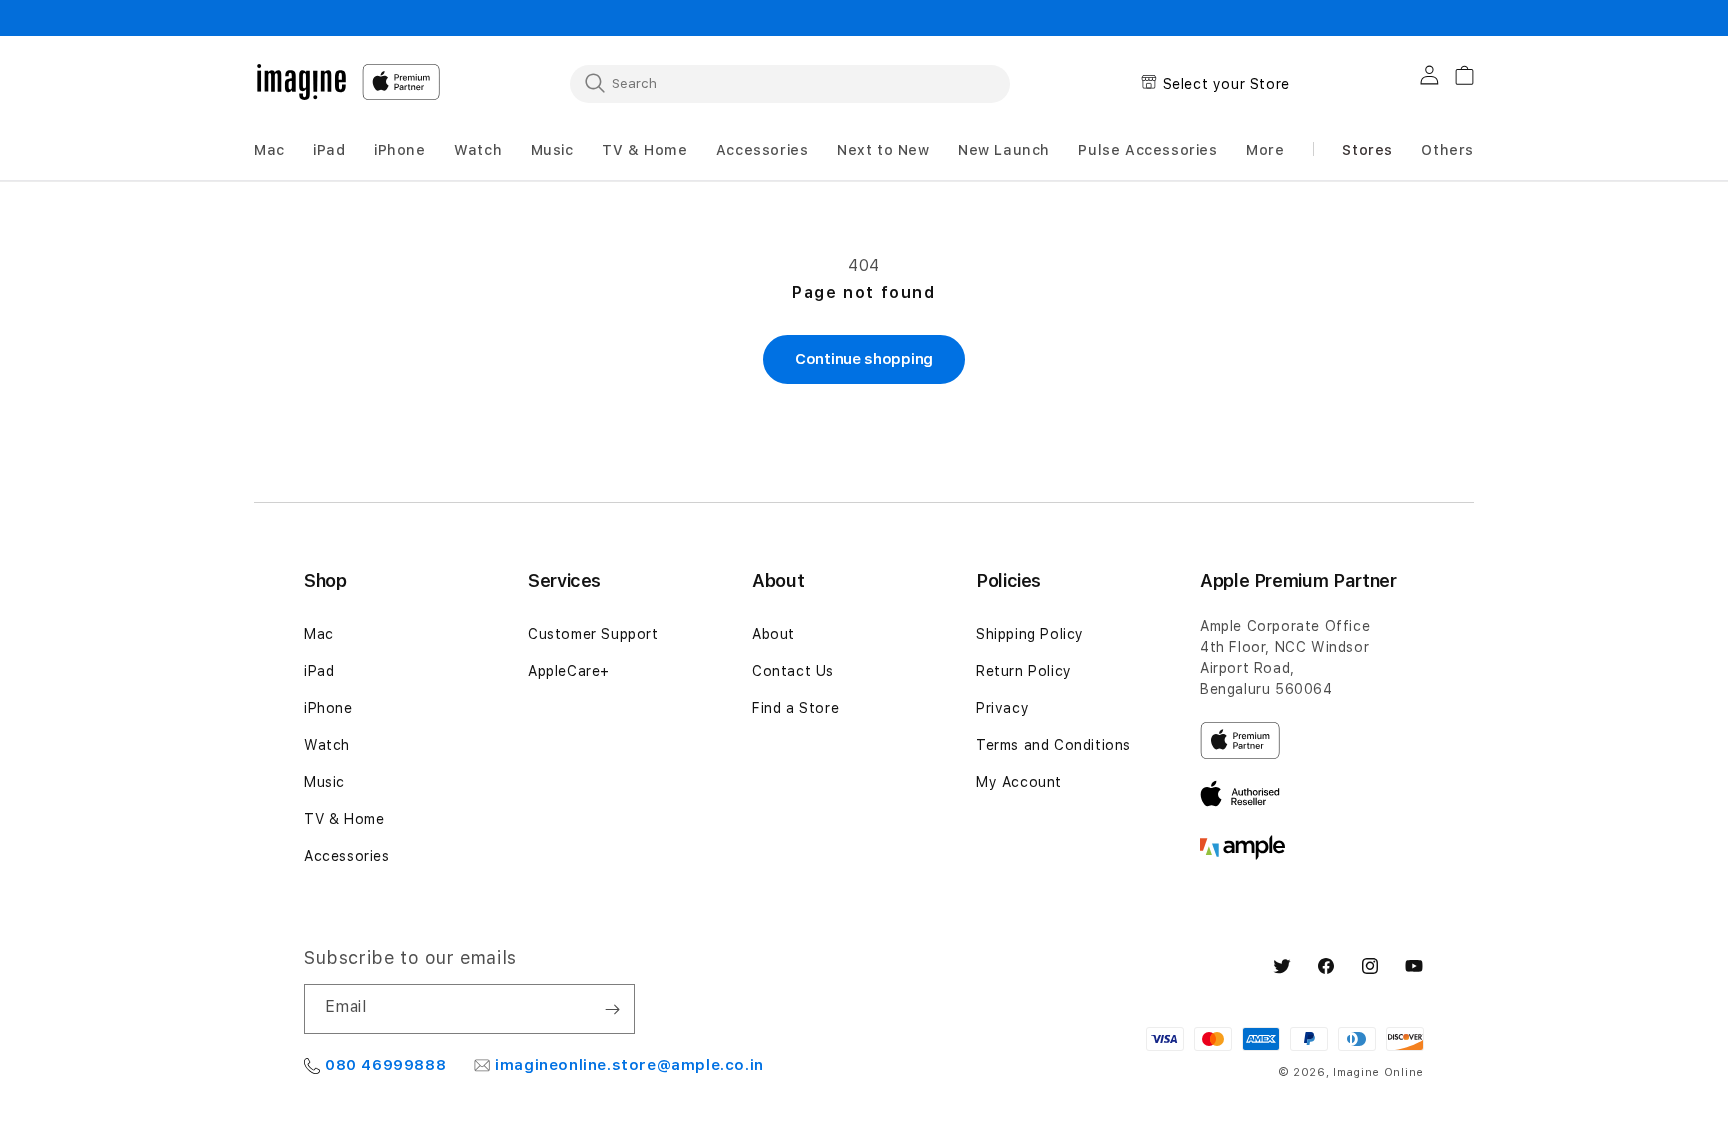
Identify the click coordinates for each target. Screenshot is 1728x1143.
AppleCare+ (569, 671)
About (773, 634)
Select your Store (1226, 84)
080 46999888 (385, 1065)
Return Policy (1024, 671)
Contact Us (793, 671)
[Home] (301, 82)
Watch (327, 745)
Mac (319, 634)
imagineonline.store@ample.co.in (629, 1065)
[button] (269, 150)
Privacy (1002, 708)
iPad (319, 671)
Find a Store (795, 708)
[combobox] (790, 83)
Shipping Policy (1030, 634)
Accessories (347, 856)
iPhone (328, 708)
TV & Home (344, 819)
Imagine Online (1378, 1072)
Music (324, 782)
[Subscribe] (612, 1009)
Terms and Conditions (1053, 745)
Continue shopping (864, 359)
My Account (1019, 782)
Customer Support (593, 634)
